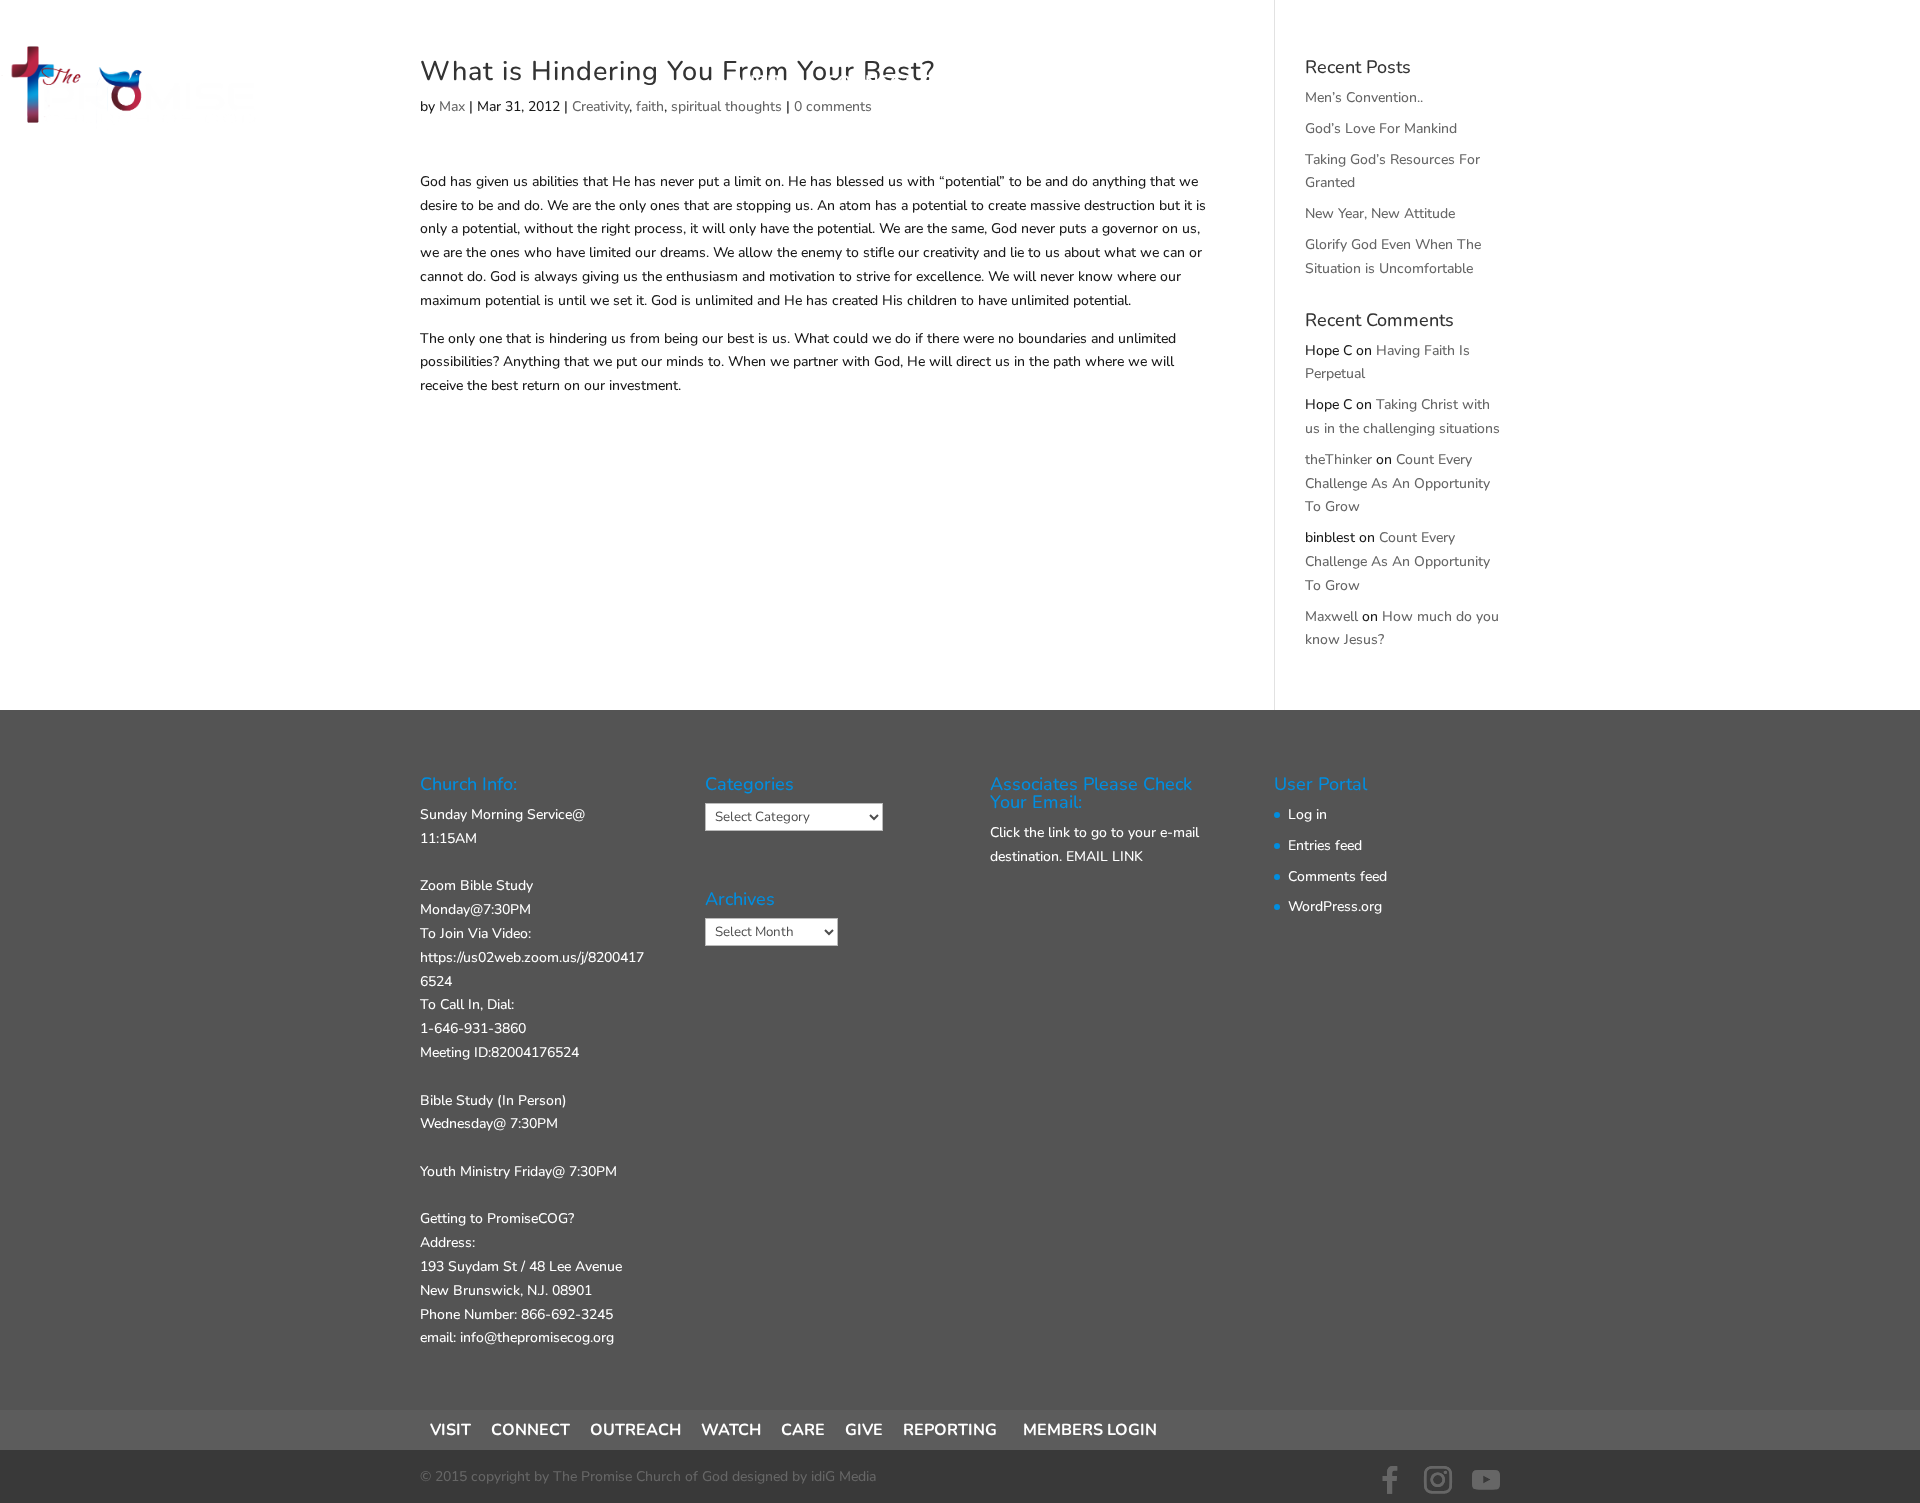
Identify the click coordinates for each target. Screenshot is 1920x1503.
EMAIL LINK (1104, 856)
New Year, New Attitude (1380, 213)
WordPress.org (1335, 906)
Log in (1307, 814)
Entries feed (1325, 845)
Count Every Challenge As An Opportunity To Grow (1397, 483)
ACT (973, 84)
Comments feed (1337, 876)
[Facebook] (1390, 1480)
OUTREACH (635, 1430)
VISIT (760, 84)
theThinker (1338, 459)
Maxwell (1331, 616)
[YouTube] (1486, 1480)
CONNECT (869, 84)
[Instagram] (1438, 1480)
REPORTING (950, 1430)
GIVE (1161, 84)
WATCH (731, 1430)
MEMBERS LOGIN (1090, 1430)
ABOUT (1066, 84)
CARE (803, 1430)
